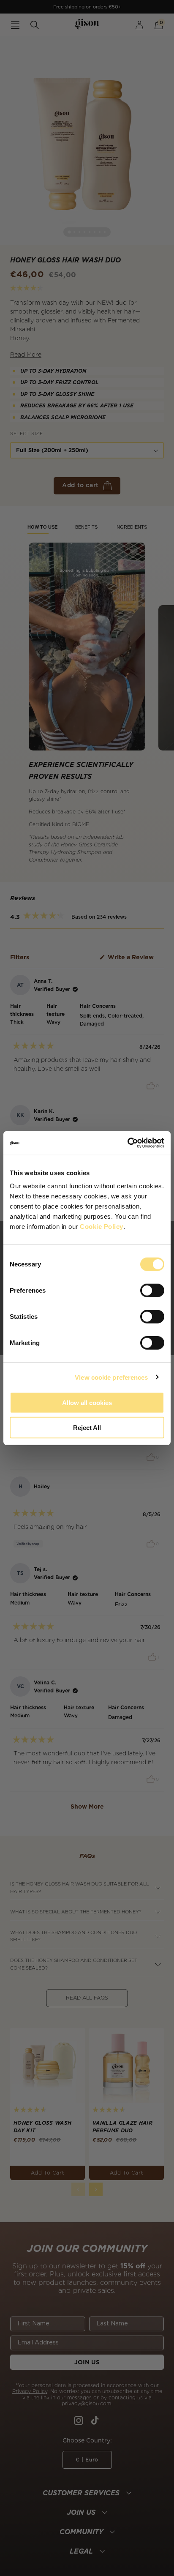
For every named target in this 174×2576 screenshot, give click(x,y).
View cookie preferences (111, 1377)
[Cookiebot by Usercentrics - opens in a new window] (127, 1143)
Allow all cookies (87, 1403)
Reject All (87, 1427)
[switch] (152, 1291)
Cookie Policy (102, 1227)
